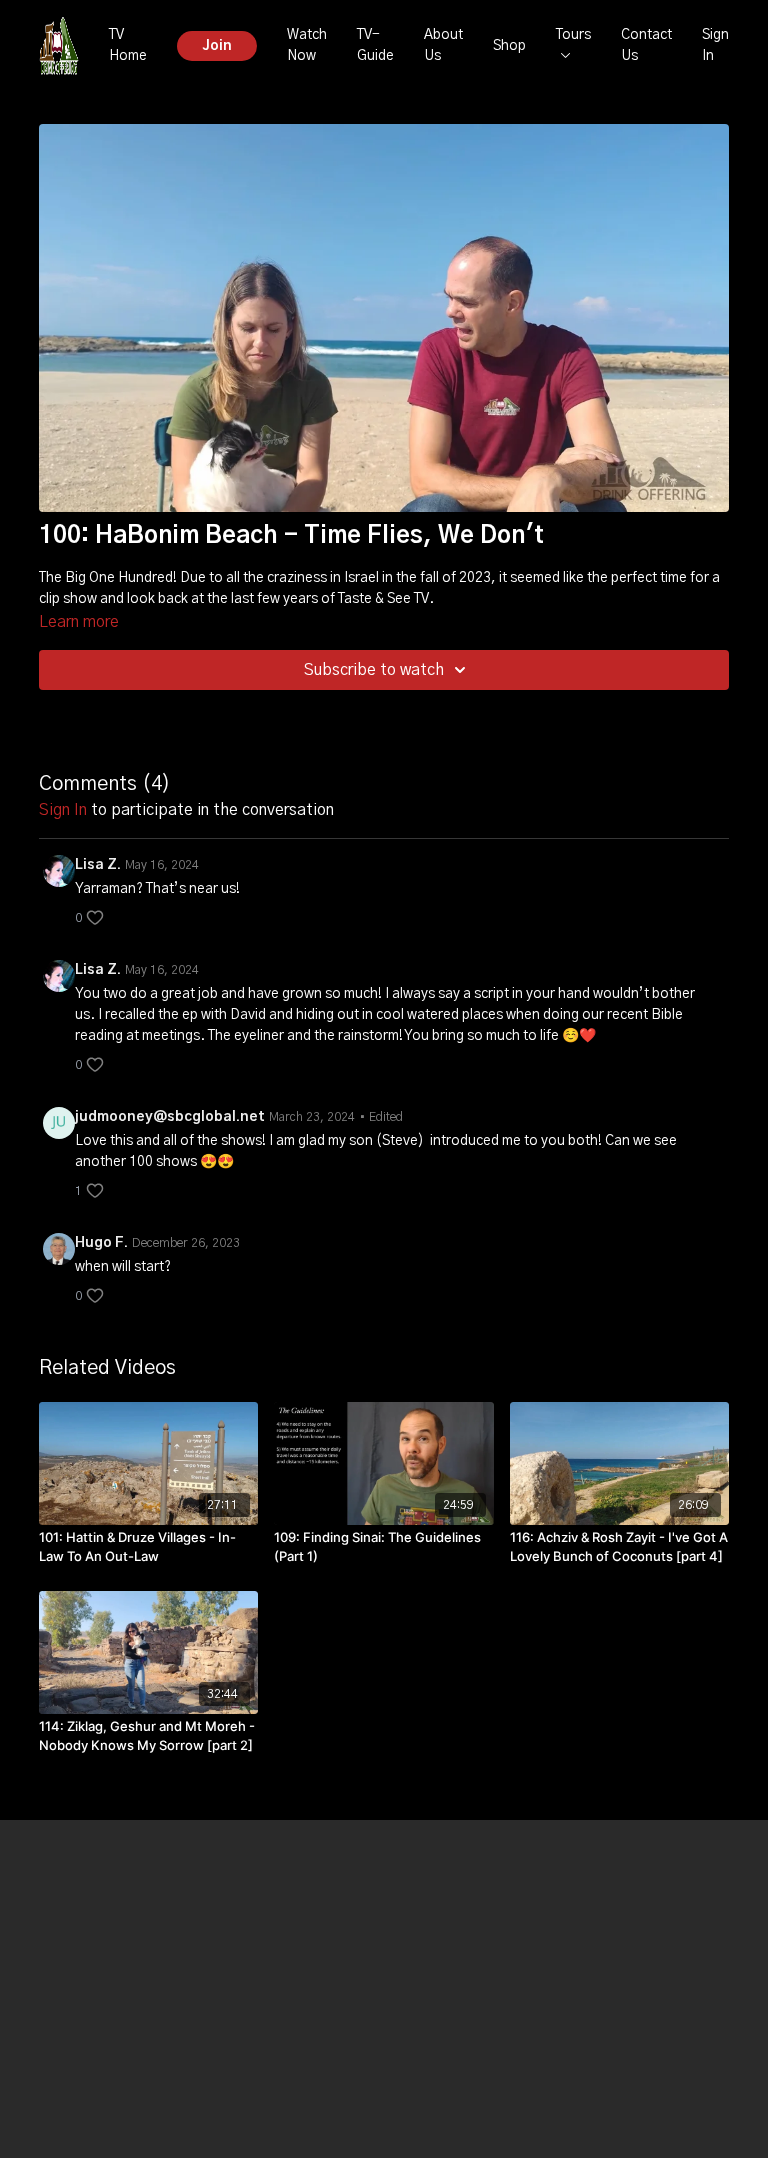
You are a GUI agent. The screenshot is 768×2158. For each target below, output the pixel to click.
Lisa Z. (98, 865)
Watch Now (307, 45)
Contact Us (646, 45)
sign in (63, 810)
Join (217, 46)
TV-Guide (375, 45)
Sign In (715, 45)
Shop (509, 46)
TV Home (128, 45)
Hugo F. (101, 1243)
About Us (443, 45)
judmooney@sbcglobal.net (170, 1117)
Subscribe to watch (374, 670)
